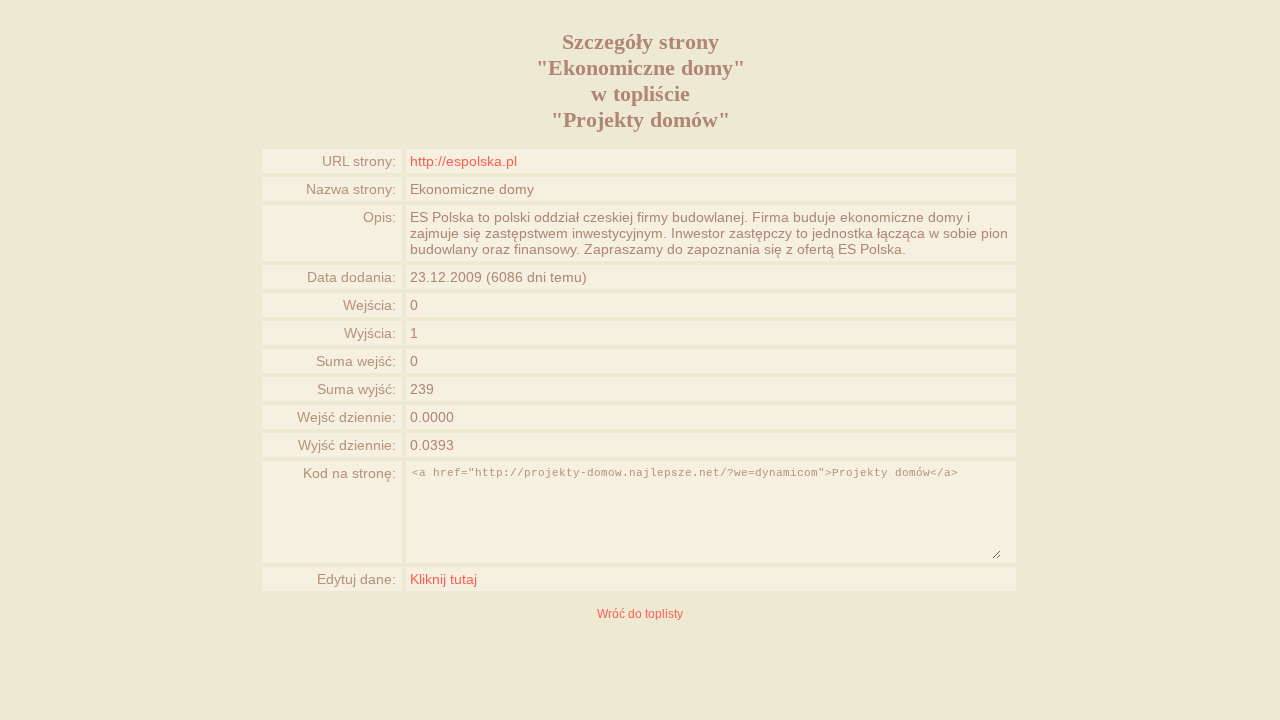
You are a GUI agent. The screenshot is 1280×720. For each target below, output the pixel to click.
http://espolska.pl (463, 161)
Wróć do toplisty (640, 614)
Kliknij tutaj (443, 579)
